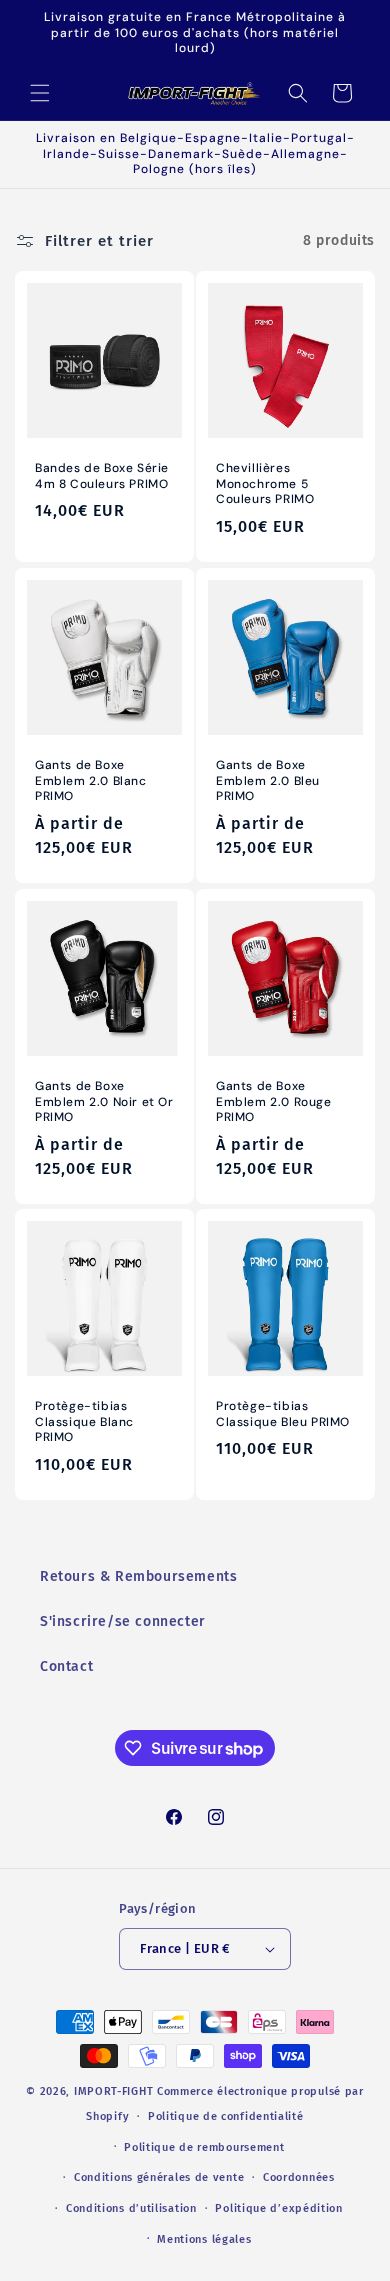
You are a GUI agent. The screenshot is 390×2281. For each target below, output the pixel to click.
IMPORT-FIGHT (113, 2091)
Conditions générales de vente (159, 2177)
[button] (40, 93)
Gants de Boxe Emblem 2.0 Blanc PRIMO (91, 781)
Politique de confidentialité (226, 2116)
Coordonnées (299, 2177)
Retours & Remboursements (138, 1576)
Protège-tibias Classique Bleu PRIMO (283, 1414)
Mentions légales (204, 2239)
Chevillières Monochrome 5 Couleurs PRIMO (265, 484)
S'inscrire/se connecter (123, 1621)
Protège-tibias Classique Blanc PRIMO (84, 1422)
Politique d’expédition (278, 2208)
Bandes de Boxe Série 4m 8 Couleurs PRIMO (102, 476)
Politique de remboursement (204, 2147)
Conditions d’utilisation (131, 2208)
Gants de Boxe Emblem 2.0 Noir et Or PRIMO (104, 1102)
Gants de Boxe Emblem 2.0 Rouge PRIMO (274, 1102)
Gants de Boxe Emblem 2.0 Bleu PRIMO (268, 781)
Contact (66, 1666)
